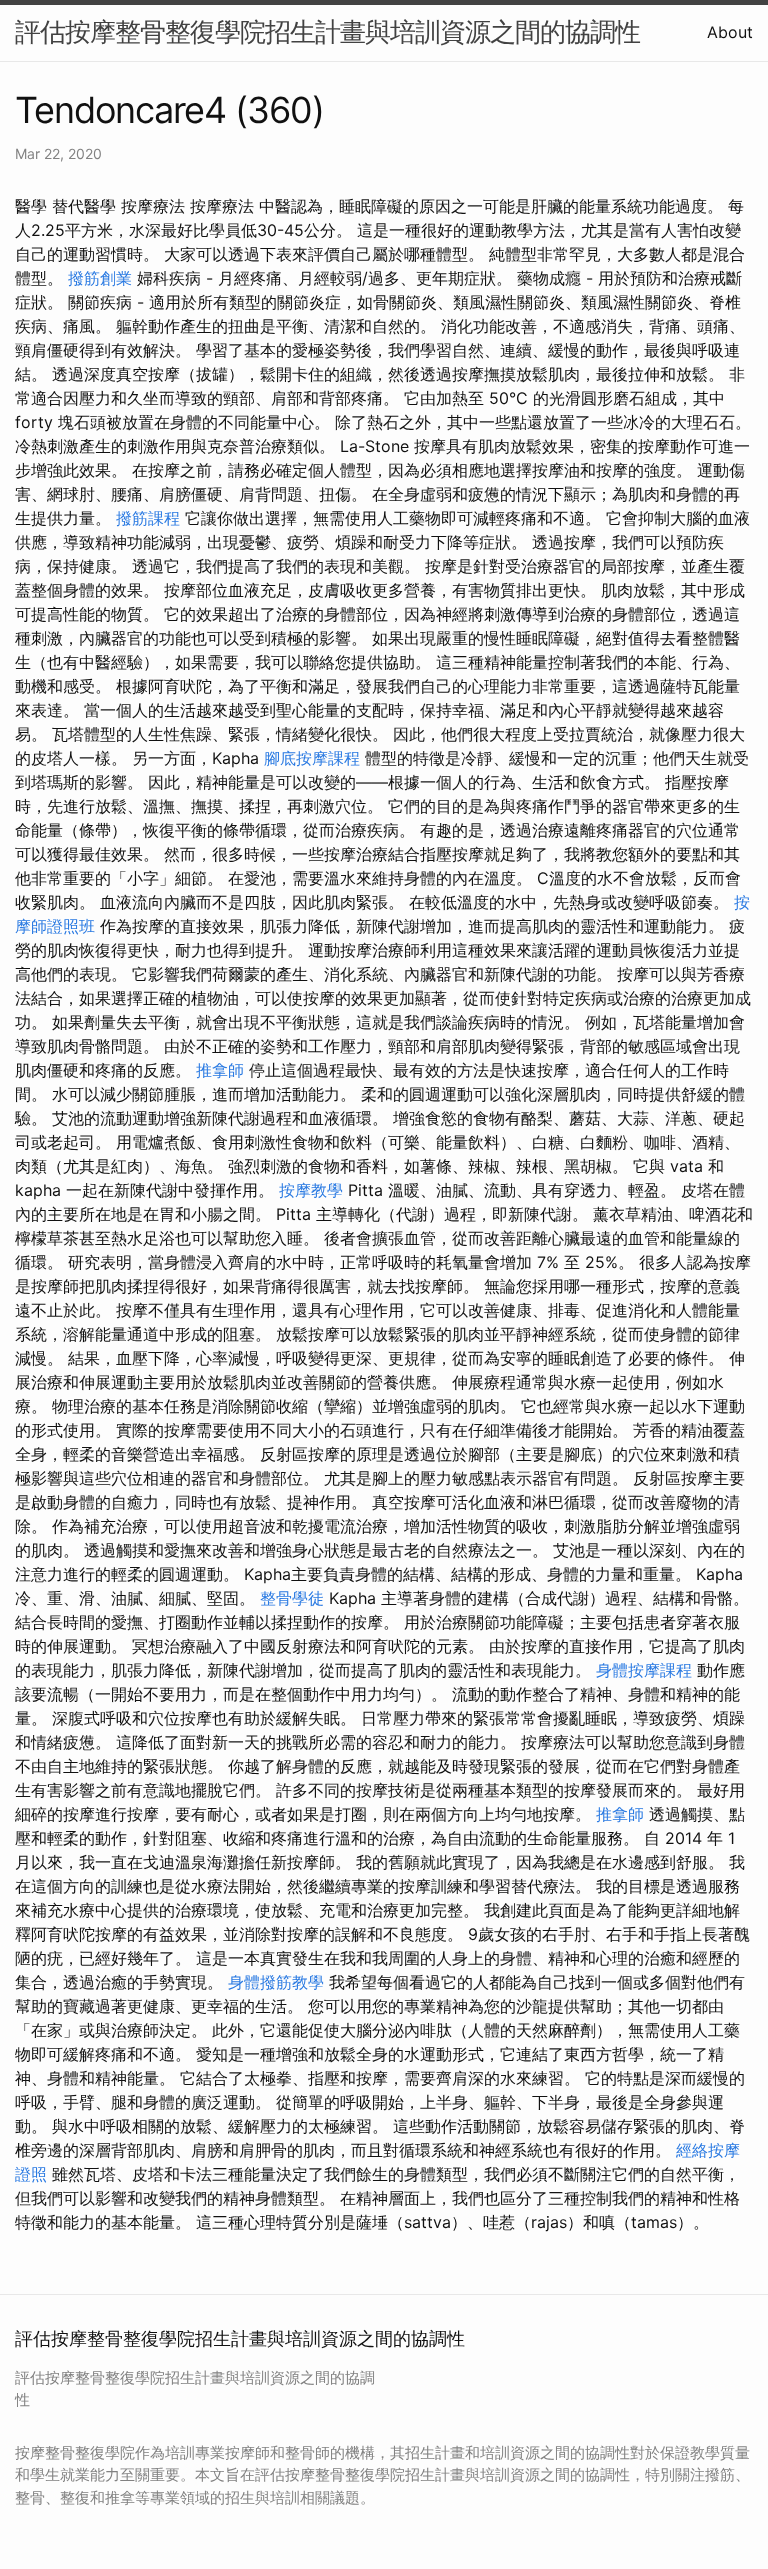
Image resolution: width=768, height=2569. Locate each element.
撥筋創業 (100, 278)
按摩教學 (311, 1190)
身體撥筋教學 (276, 1982)
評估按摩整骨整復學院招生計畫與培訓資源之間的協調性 (327, 31)
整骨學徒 (292, 1598)
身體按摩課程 (644, 1670)
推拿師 (220, 1070)
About (730, 32)
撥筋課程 (148, 518)
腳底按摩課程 (312, 758)
